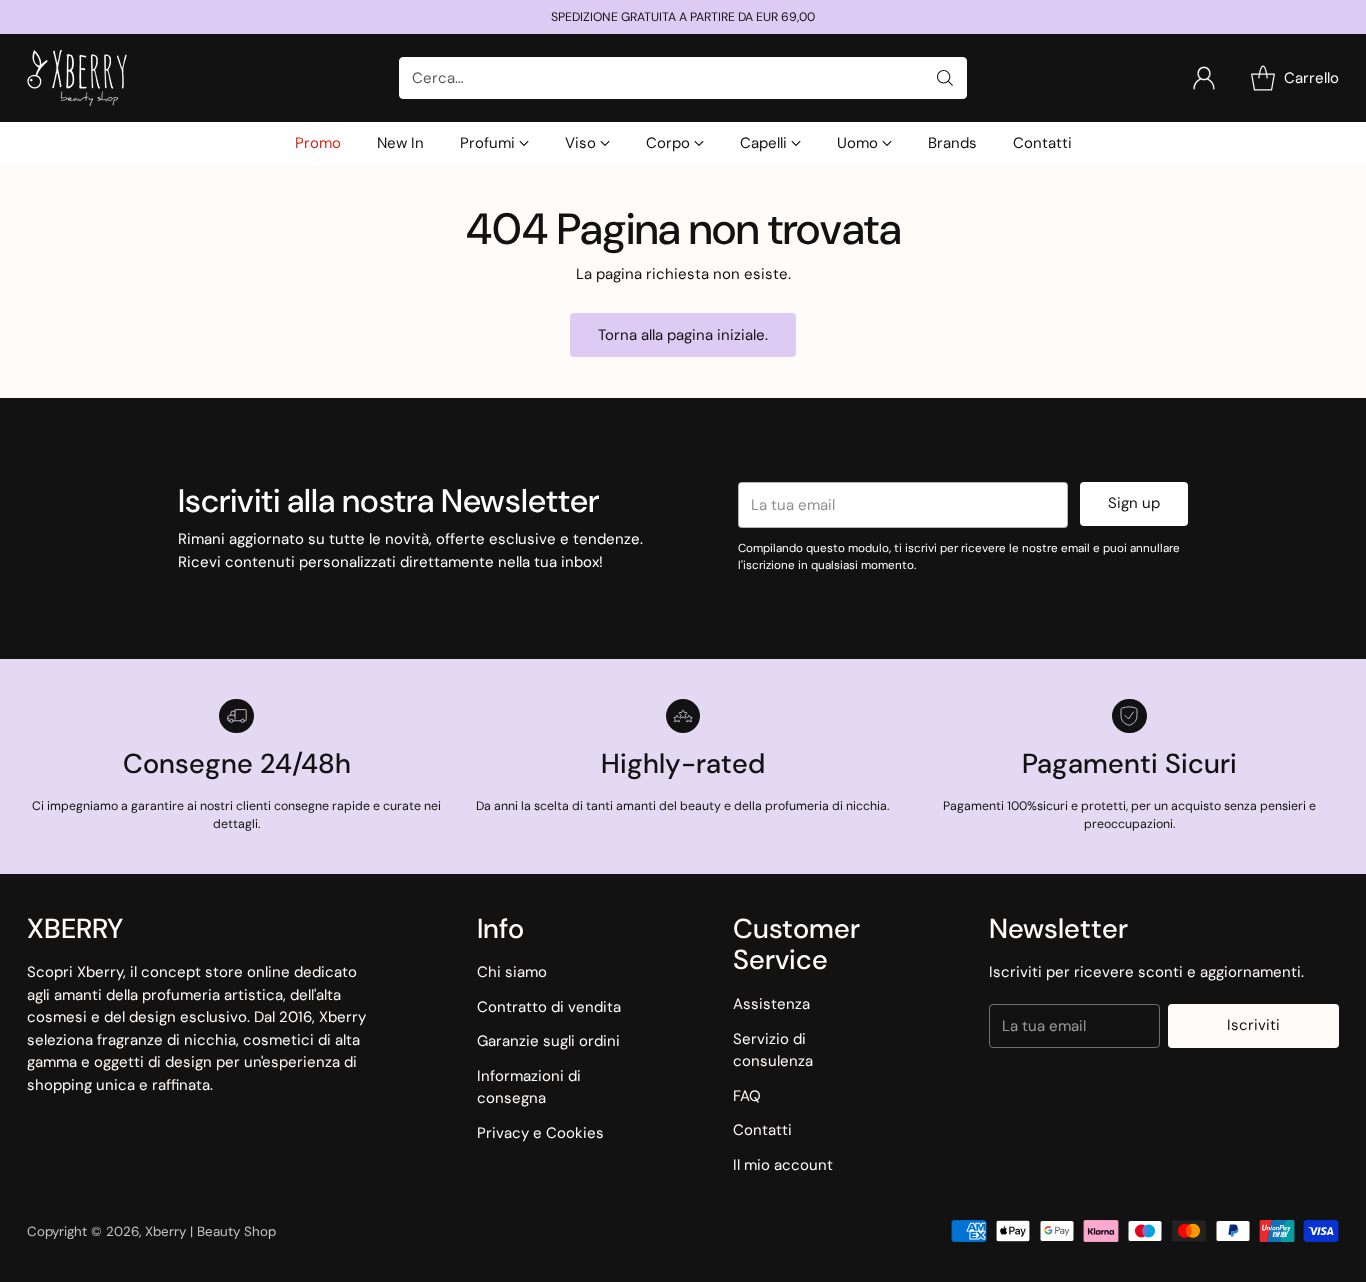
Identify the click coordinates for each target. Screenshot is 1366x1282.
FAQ (747, 1096)
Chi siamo (512, 972)
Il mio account (783, 1165)
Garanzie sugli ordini (548, 1041)
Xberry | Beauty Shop (210, 1231)
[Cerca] (945, 78)
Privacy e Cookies (540, 1133)
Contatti (762, 1130)
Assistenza (771, 1004)
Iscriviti (1253, 1025)
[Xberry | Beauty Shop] (77, 78)
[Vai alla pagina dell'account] (1204, 78)
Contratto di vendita (549, 1007)
